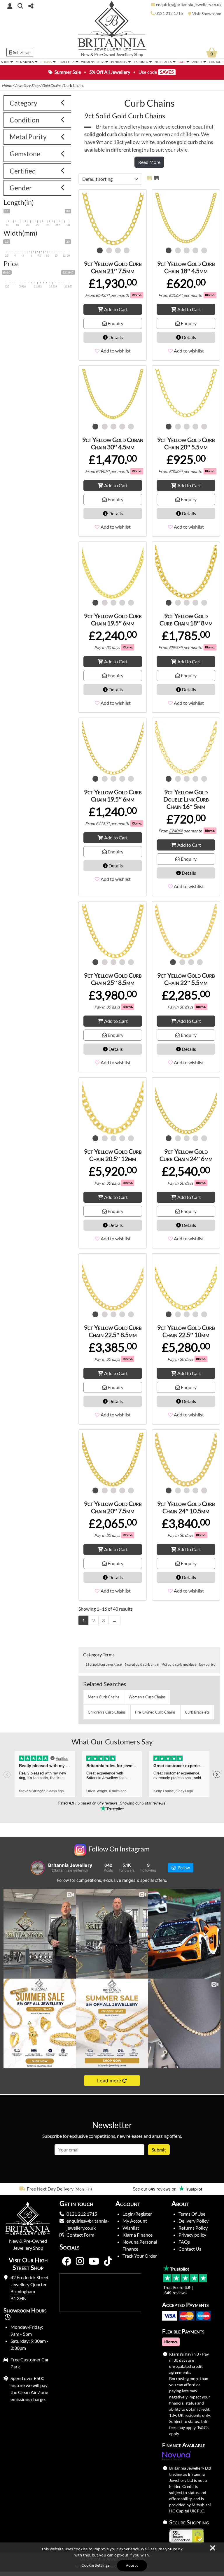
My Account (135, 2221)
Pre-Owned (105, 55)
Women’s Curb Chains (147, 1697)
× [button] (212, 2548)
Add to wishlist (116, 351)
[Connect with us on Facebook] (66, 2261)
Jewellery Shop (130, 55)
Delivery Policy (194, 2221)
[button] (20, 6)
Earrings (141, 62)
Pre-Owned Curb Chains (155, 1712)
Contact (216, 62)
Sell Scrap (21, 52)
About (197, 62)
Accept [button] (132, 2565)
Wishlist (131, 2228)
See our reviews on (155, 2189)
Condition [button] (24, 120)
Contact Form (80, 2235)
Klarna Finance (138, 2235)
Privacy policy (192, 2235)
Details (115, 337)
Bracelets (66, 62)
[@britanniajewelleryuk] (38, 1868)
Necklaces (163, 62)
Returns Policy (193, 2228)
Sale (182, 62)
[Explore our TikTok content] (108, 2261)
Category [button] (23, 103)
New (85, 55)
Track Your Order (140, 2256)
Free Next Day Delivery (50, 2189)
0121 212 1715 (82, 2214)
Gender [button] (21, 188)
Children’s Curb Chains (107, 1712)
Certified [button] (23, 171)
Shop (5, 62)
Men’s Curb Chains (104, 1697)
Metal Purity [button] (28, 137)
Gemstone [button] (25, 154)
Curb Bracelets (197, 1712)
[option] (56, 2189)
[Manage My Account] (10, 6)
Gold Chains (52, 85)
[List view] (155, 178)
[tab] (37, 103)
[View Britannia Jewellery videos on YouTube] (94, 2261)
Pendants (119, 62)
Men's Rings (25, 62)
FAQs (184, 2242)
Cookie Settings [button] (96, 2565)
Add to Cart (116, 309)
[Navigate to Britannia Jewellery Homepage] (112, 27)
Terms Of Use (192, 2214)
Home (7, 85)
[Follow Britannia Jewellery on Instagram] (80, 2261)
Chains (46, 62)
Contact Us (190, 2249)
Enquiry (115, 323)
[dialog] (112, 2559)
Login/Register (137, 2214)
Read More (149, 162)
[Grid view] (149, 178)
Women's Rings (93, 62)
